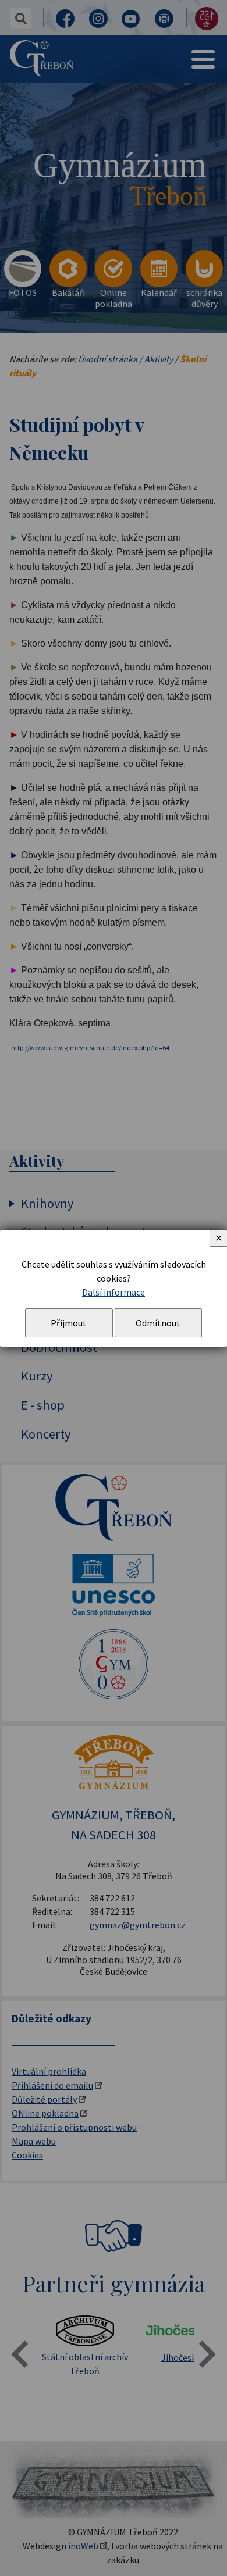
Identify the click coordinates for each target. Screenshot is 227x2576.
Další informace (114, 1292)
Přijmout (69, 1323)
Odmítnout (158, 1323)
